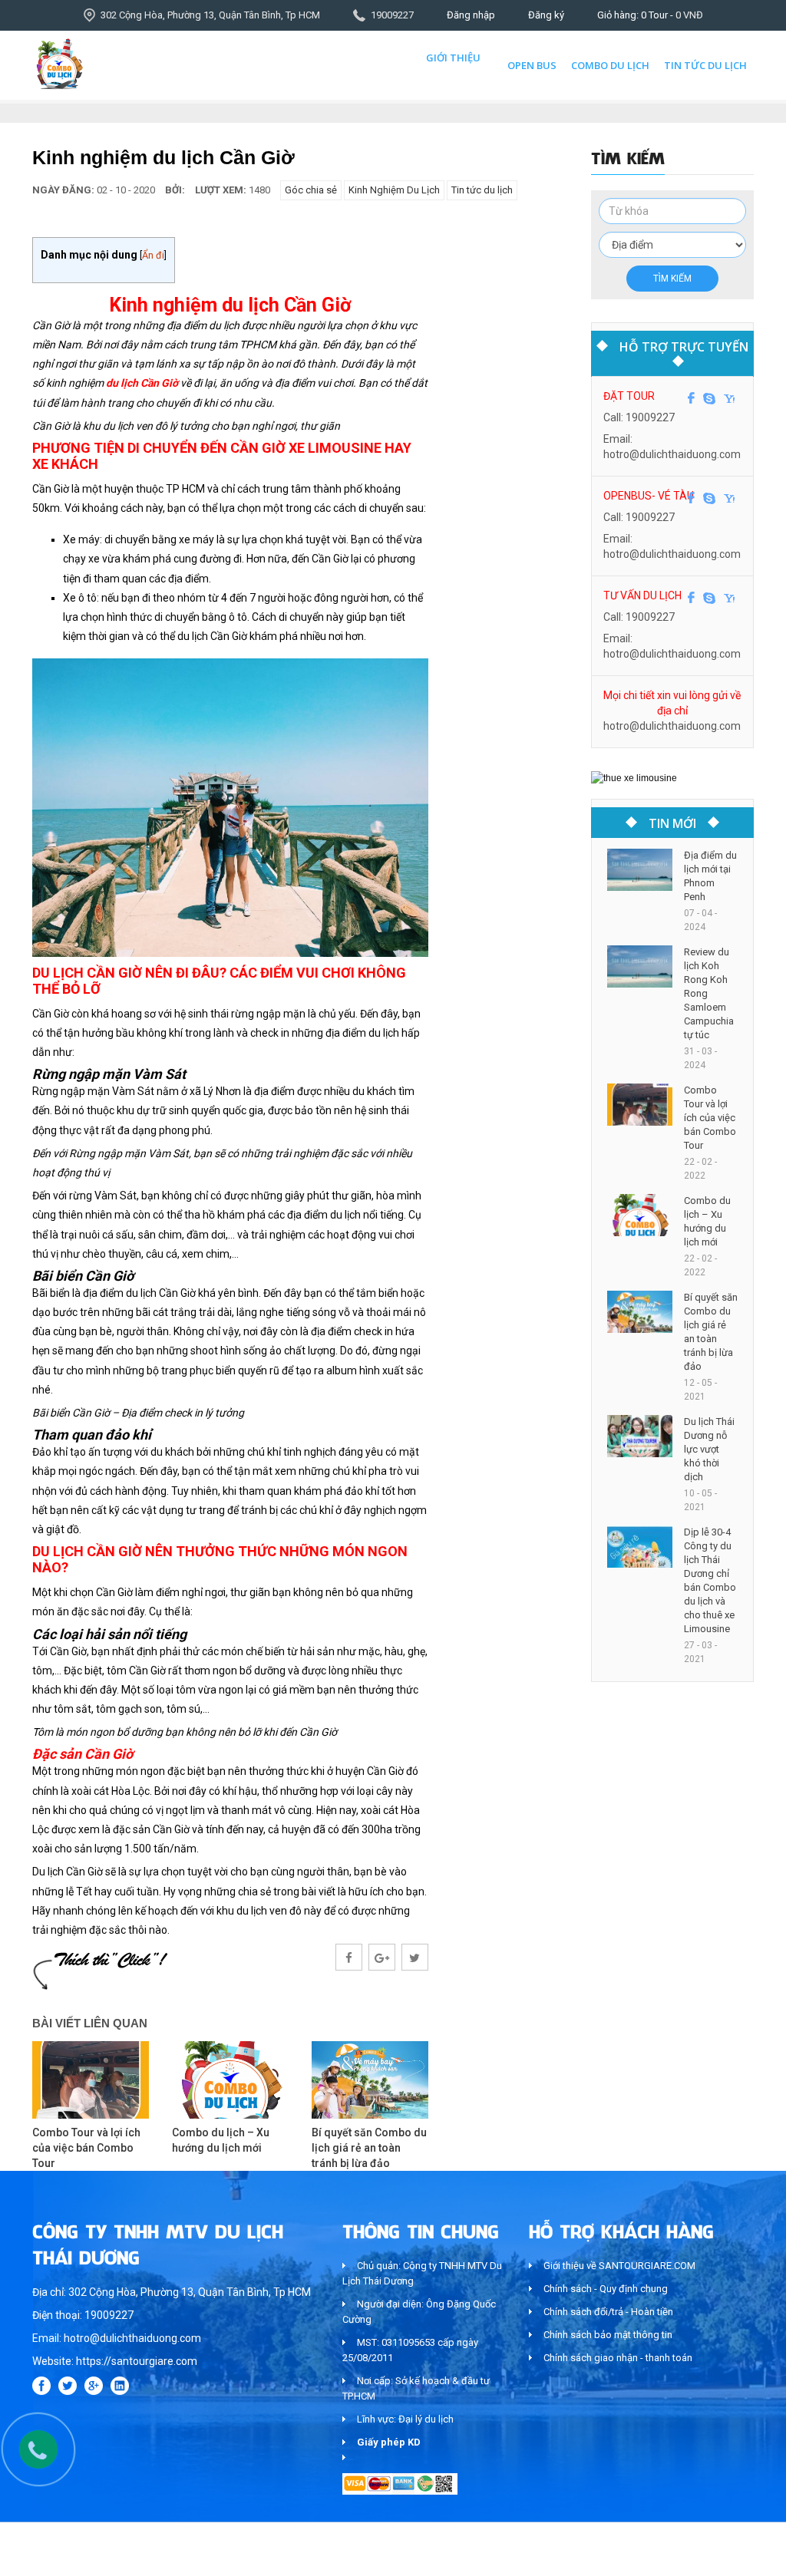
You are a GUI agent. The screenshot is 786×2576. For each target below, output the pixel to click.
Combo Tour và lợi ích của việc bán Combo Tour (86, 2148)
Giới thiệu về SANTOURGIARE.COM (619, 2266)
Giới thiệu (453, 58)
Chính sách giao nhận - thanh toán (618, 2358)
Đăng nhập (471, 15)
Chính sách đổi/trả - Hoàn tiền (608, 2312)
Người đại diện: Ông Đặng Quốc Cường (419, 2312)
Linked (120, 2386)
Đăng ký (546, 15)
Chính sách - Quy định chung (606, 2289)
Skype (709, 398)
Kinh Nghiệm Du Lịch (394, 190)
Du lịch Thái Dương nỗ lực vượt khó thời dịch (709, 1449)
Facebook (691, 398)
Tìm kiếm (672, 279)
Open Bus (532, 65)
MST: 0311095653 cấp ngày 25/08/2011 (410, 2350)
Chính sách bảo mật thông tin (608, 2335)
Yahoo (729, 398)
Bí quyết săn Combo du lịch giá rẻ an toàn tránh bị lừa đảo (369, 2148)
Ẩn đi (153, 255)
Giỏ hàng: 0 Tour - (650, 15)
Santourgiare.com (714, 2556)
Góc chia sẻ (311, 190)
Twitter (68, 2386)
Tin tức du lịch (705, 65)
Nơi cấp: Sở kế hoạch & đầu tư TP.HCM (416, 2388)
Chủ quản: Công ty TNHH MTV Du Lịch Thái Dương (422, 2273)
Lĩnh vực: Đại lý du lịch (405, 2419)
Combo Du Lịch (610, 65)
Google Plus (94, 2386)
